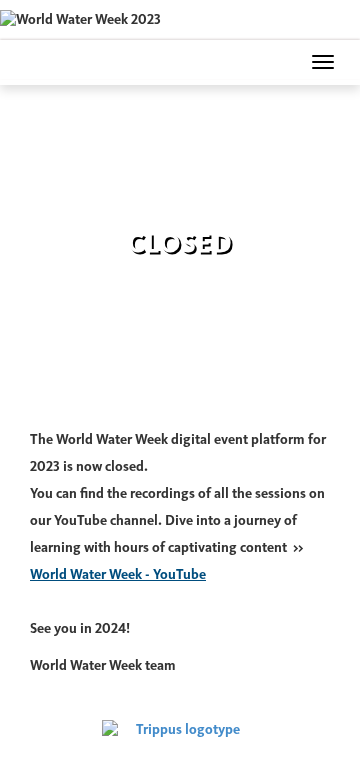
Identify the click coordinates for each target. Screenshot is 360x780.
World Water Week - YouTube (118, 575)
